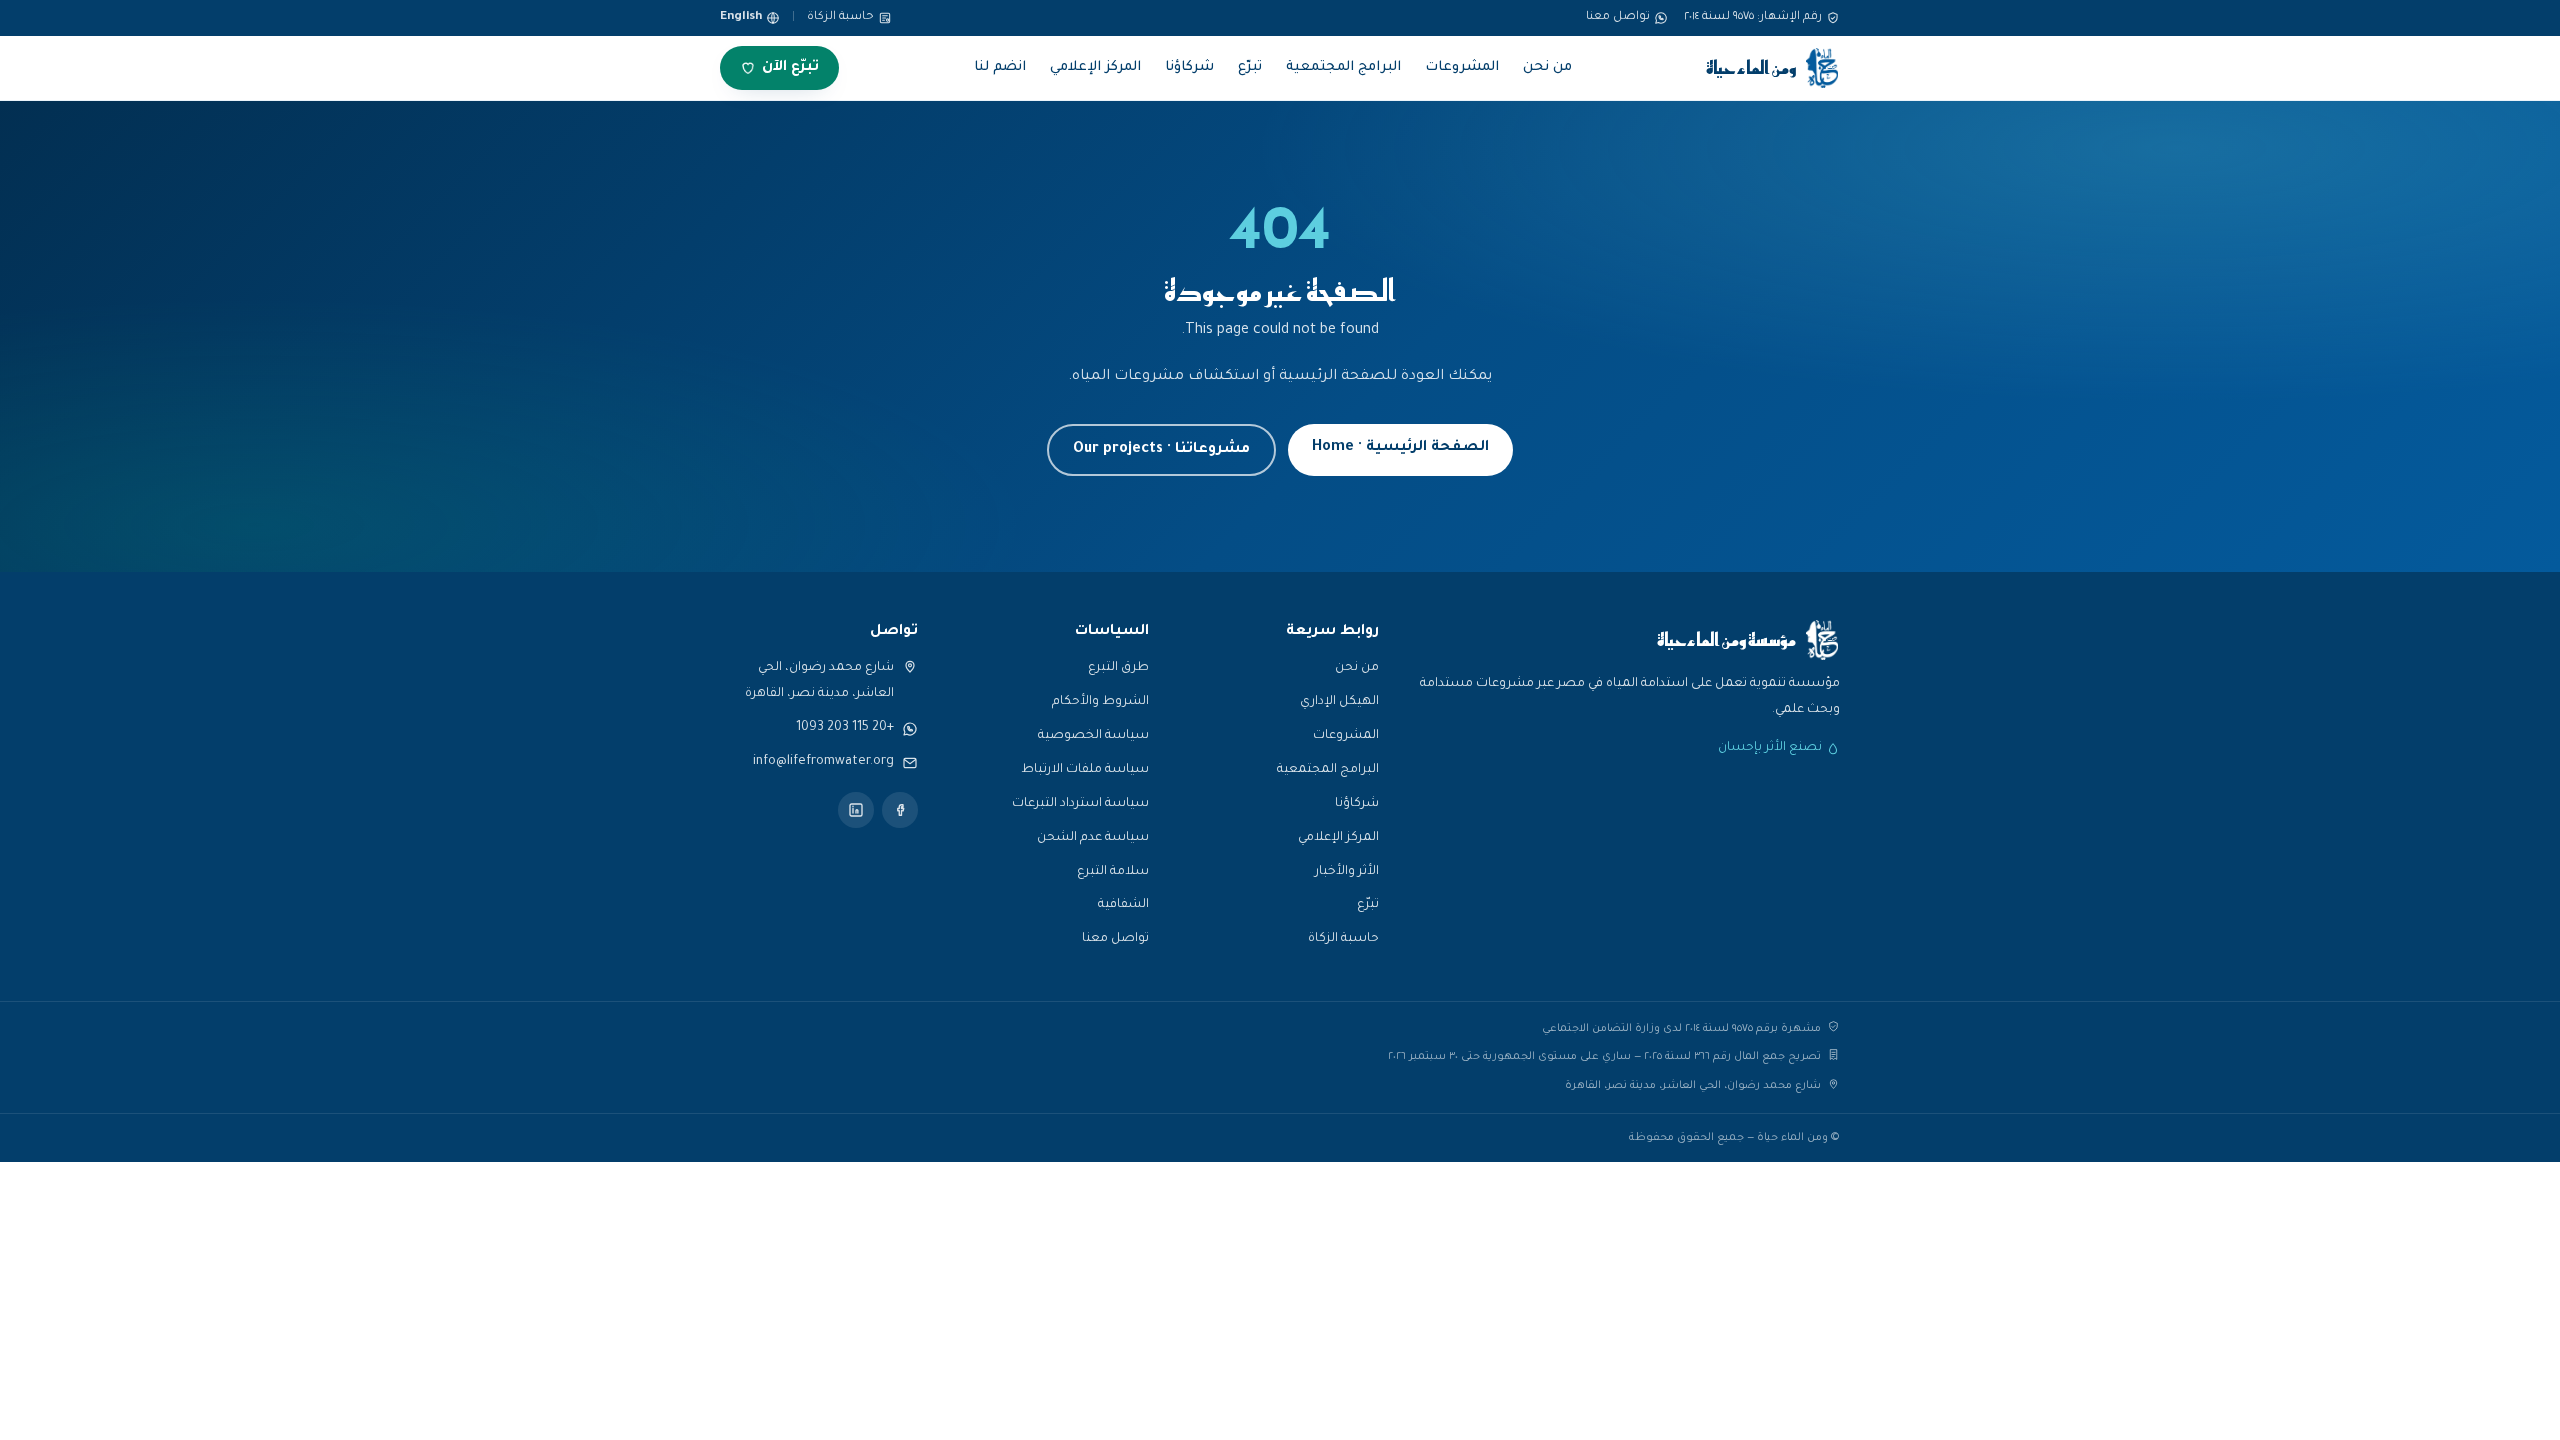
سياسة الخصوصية (1093, 736)
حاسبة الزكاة (840, 17)
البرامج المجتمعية (1343, 67)
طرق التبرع (1118, 668)
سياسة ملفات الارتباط (1085, 770)
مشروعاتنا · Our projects (1161, 450)
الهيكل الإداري (1339, 702)
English (741, 17)
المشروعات (1462, 67)
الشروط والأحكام (1100, 702)
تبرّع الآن (790, 68)
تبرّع (1250, 67)
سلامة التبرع (1113, 872)
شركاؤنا (1189, 67)
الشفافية (1123, 905)
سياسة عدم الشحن (1093, 838)
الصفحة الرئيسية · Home (1400, 448)
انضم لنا (1000, 67)
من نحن (1547, 67)
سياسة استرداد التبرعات (1080, 804)
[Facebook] (900, 810)
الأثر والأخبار (1347, 872)
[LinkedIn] (856, 810)
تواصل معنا (1115, 939)
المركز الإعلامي (1095, 67)
